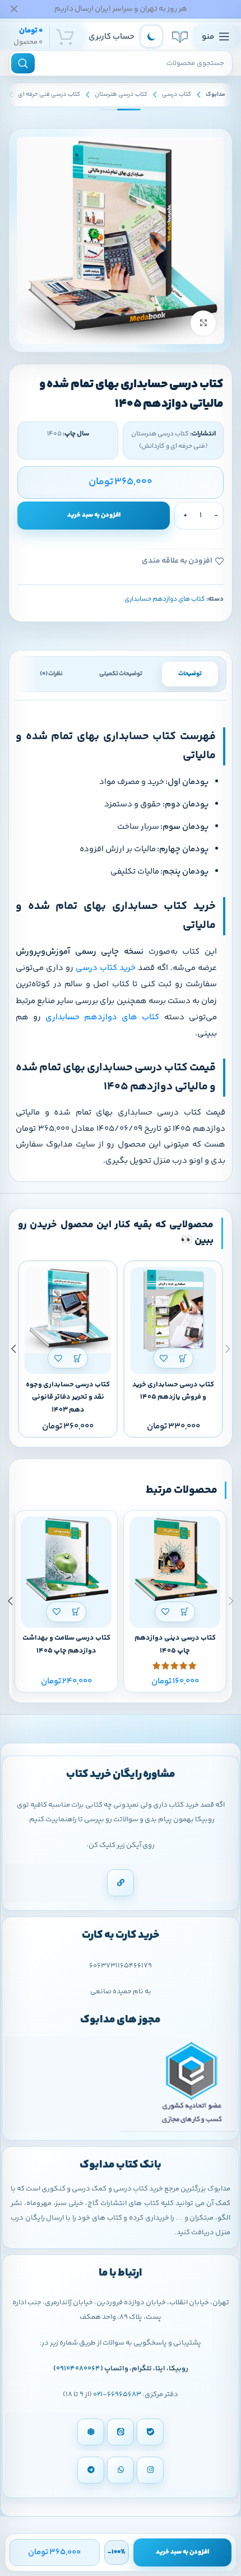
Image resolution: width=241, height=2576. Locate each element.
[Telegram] (91, 2470)
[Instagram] (150, 2470)
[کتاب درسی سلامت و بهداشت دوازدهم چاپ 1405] (66, 1562)
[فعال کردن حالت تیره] (151, 36)
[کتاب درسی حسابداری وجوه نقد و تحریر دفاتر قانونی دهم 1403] (68, 1310)
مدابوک (215, 94)
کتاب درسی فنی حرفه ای (49, 94)
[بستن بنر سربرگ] (14, 9)
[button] (183, 1358)
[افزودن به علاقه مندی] (163, 1358)
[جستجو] (23, 63)
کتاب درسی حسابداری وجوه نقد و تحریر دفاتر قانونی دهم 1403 (68, 1398)
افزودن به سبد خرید (94, 515)
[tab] (190, 674)
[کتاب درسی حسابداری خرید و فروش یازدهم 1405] (173, 1310)
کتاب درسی (177, 94)
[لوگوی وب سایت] (180, 36)
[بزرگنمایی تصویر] (203, 323)
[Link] (121, 1883)
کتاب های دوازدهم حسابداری (165, 599)
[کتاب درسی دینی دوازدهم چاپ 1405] (175, 1562)
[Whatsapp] (121, 2470)
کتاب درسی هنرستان (121, 94)
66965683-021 (117, 2394)
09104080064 (78, 2369)
